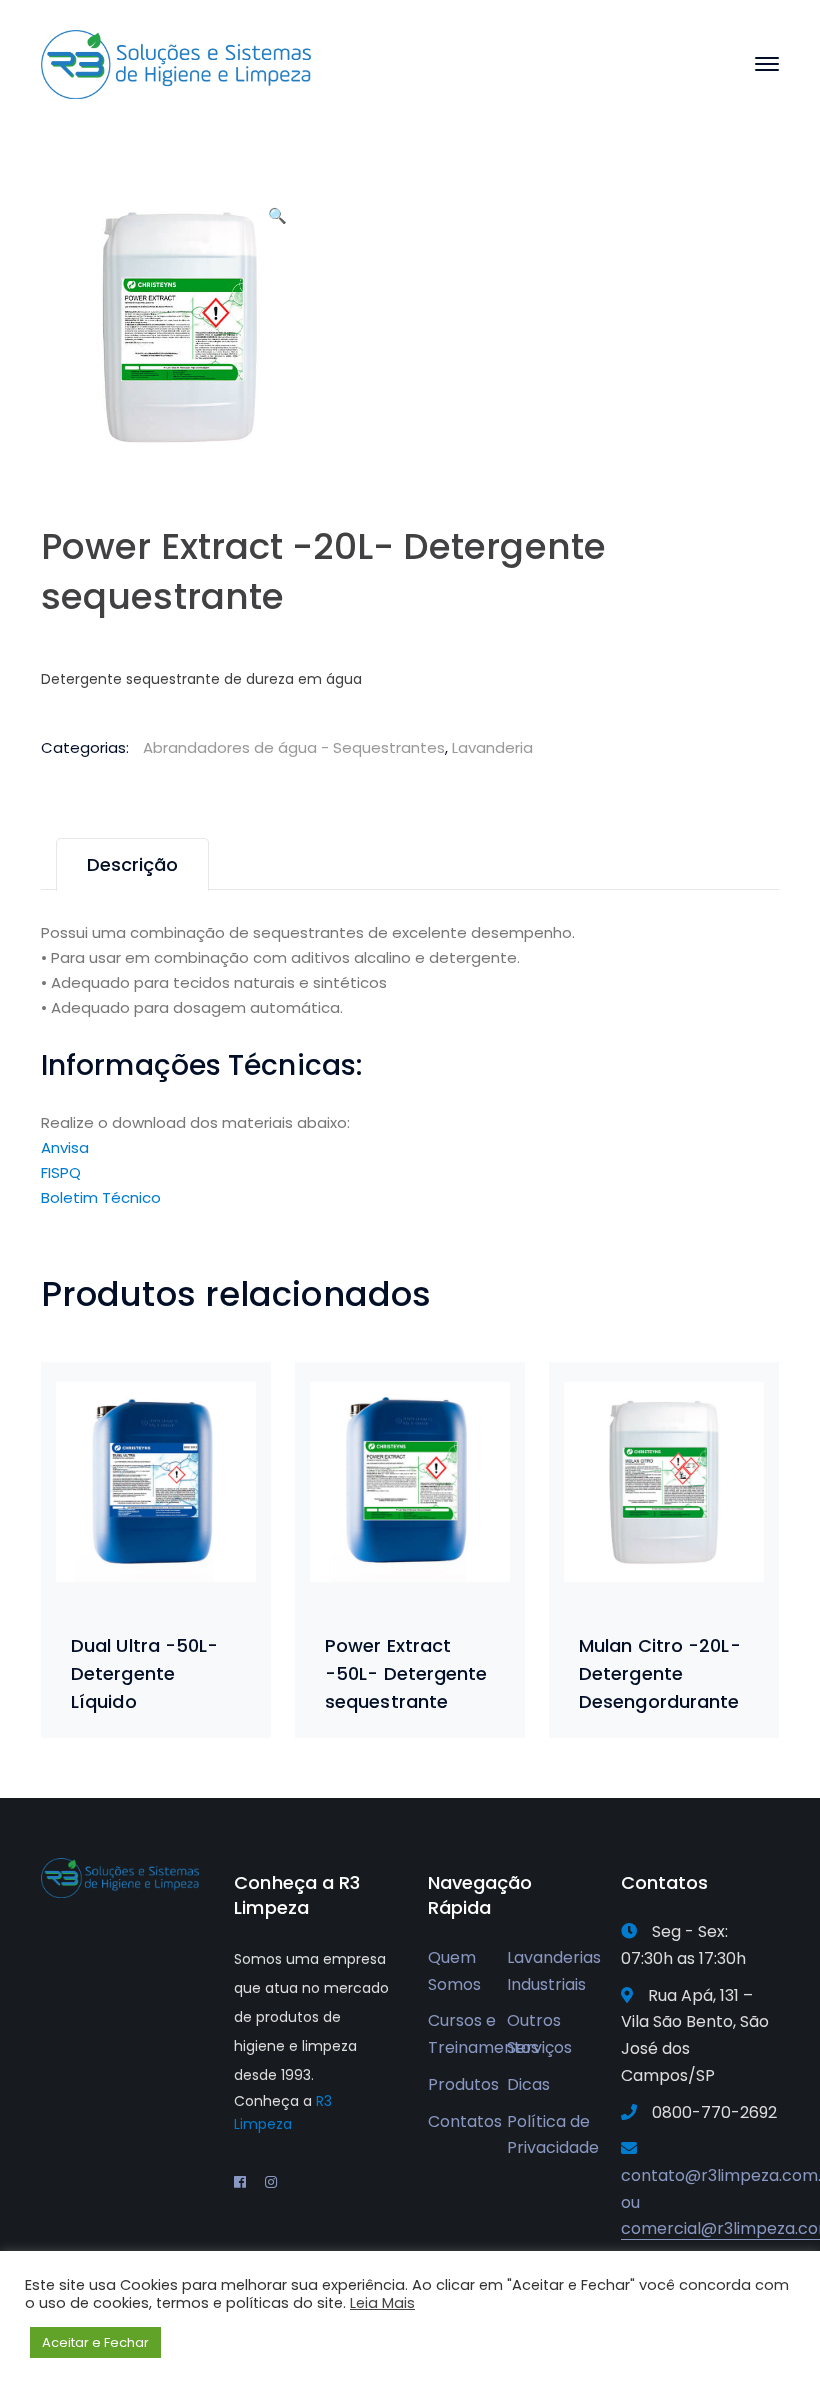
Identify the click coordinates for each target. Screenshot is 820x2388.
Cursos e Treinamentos (483, 2034)
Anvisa (65, 1147)
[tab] (132, 864)
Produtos (463, 2084)
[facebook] (240, 2182)
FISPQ (61, 1172)
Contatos (465, 2121)
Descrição (132, 864)
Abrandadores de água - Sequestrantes (294, 747)
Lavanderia (492, 747)
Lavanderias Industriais (554, 1971)
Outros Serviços (539, 2034)
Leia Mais (382, 2303)
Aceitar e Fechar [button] (95, 2342)
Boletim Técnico (101, 1197)
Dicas (528, 2084)
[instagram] (271, 2182)
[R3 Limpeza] (176, 63)
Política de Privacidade (553, 2135)
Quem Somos (454, 1971)
